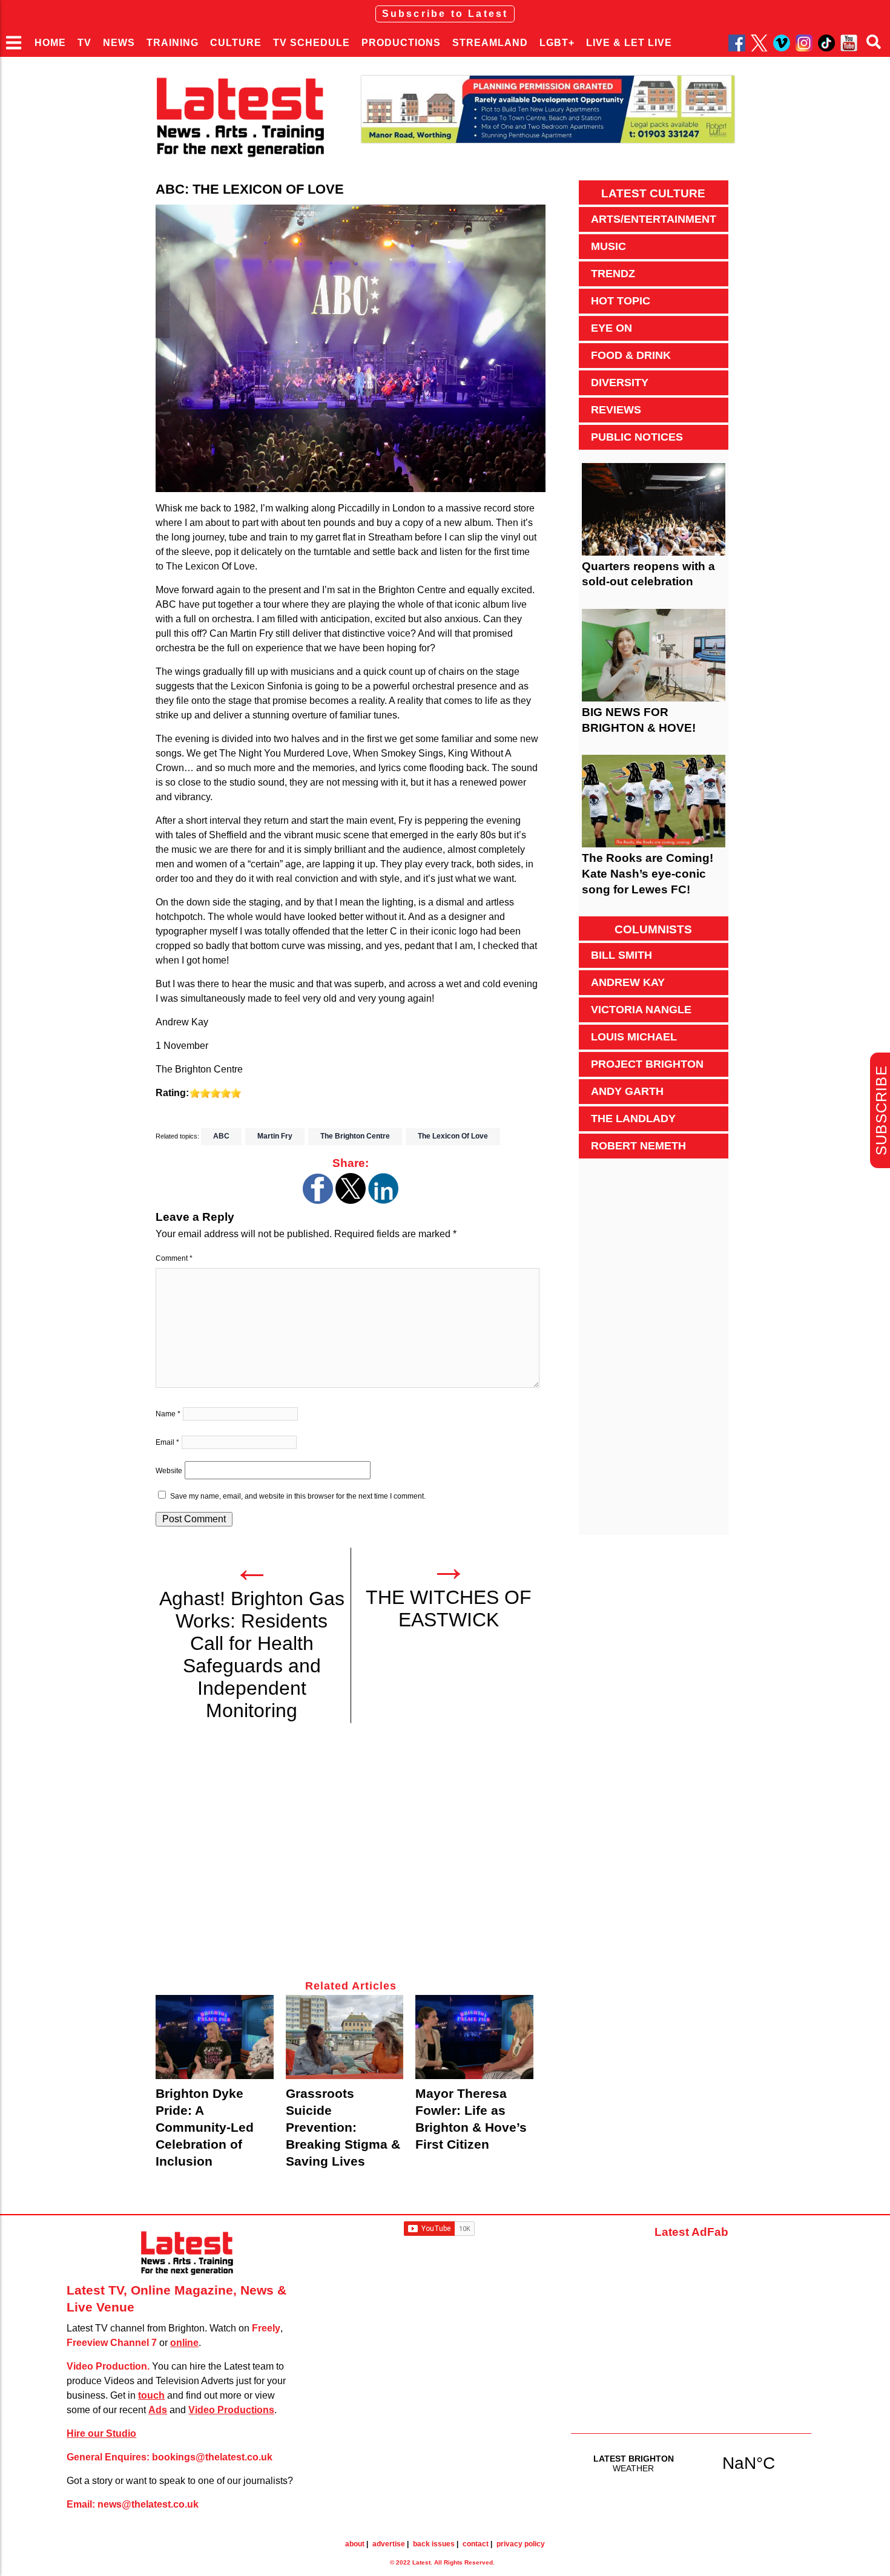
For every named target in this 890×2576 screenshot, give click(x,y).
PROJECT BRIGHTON (647, 1064)
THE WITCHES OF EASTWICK (449, 1608)
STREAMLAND (490, 43)
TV (84, 43)
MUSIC (608, 246)
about (355, 2544)
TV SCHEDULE (311, 43)
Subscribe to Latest (445, 14)
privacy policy (521, 2544)
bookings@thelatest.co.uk (212, 2457)
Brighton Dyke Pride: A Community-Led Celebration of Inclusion (205, 2127)
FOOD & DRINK (631, 355)
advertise (389, 2544)
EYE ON (611, 328)
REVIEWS (616, 410)
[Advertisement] (351, 1858)
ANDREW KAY (628, 982)
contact (476, 2544)
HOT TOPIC (621, 301)
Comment (174, 1258)
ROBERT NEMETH (638, 1146)
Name (168, 1414)
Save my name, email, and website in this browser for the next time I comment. (298, 1496)
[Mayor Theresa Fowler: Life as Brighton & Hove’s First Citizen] (474, 2037)
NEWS (119, 43)
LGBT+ (557, 43)
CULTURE (236, 43)
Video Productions (231, 2410)
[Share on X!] (351, 1201)
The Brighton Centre (355, 1136)
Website (169, 1471)
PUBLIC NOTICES (637, 437)
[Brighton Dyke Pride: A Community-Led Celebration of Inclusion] (215, 2037)
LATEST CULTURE (653, 193)
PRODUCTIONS (401, 43)
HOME (50, 43)
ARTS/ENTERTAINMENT (654, 219)
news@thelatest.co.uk (148, 2504)
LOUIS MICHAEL (634, 1037)
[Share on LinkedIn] (383, 1201)
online (184, 2343)
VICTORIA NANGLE (641, 1010)
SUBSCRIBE (881, 1110)
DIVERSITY (620, 383)
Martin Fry (275, 1136)
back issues (434, 2544)
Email (167, 1442)
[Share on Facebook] (318, 1201)
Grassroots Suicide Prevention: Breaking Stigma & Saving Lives (343, 2127)
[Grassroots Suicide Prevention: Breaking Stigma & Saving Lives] (345, 2037)
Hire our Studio (101, 2433)
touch (151, 2395)
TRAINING (173, 43)
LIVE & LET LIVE (629, 43)
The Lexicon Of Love (453, 1136)
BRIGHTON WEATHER (691, 2463)
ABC (221, 1136)
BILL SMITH (621, 955)
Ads (158, 2410)
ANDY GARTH (627, 1091)
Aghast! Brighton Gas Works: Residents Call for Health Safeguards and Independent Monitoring (252, 1654)
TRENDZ (613, 274)
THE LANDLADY (633, 1119)
